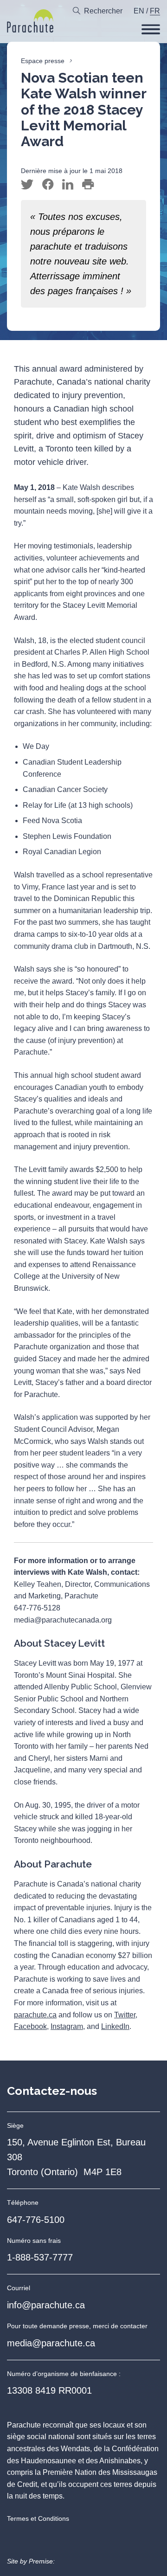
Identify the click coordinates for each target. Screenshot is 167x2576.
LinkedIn (115, 2026)
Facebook (30, 2026)
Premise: (42, 2561)
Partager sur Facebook (48, 185)
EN (139, 11)
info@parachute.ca (46, 2305)
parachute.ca (35, 2015)
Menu (151, 29)
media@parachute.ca (51, 2343)
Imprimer (88, 185)
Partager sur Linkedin (68, 185)
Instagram (67, 2026)
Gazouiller (27, 185)
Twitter (125, 2015)
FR (155, 11)
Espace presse (43, 61)
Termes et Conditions (38, 2518)
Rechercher (103, 11)
